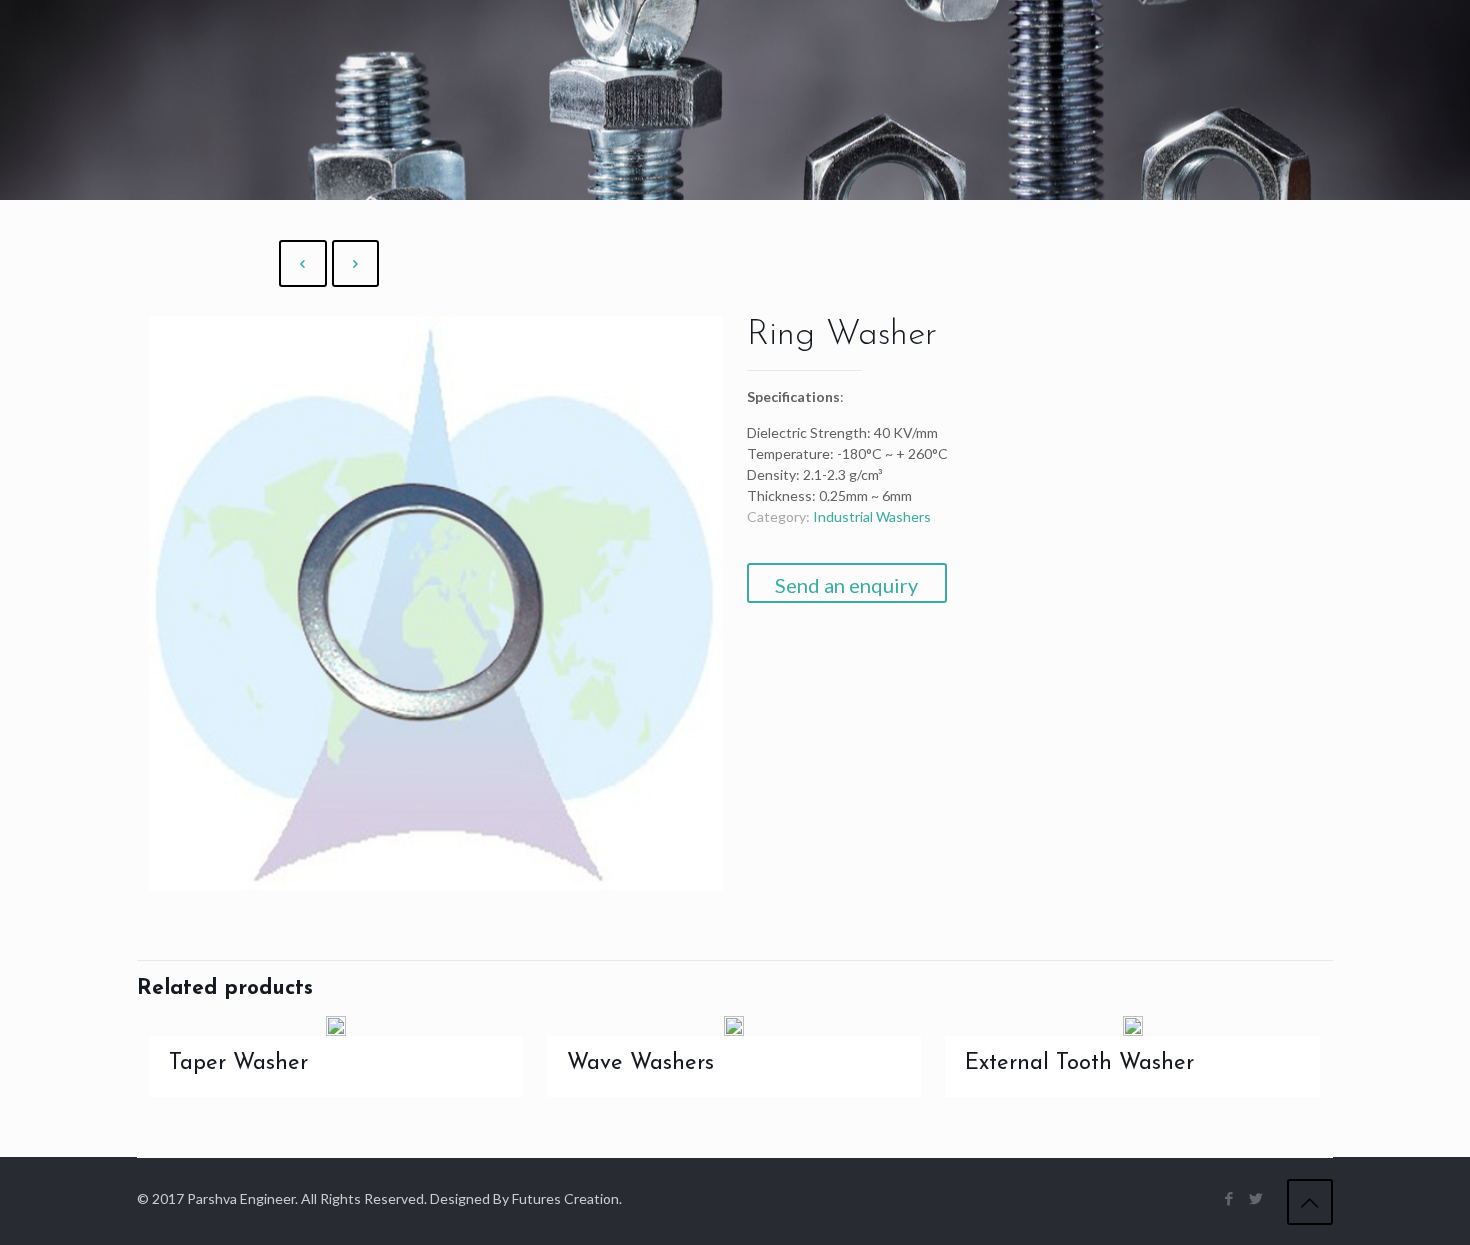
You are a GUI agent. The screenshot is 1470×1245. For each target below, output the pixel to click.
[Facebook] (1229, 1198)
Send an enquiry (846, 585)
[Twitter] (1256, 1198)
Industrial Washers (872, 516)
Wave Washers (640, 1063)
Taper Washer (238, 1063)
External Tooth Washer (1079, 1063)
